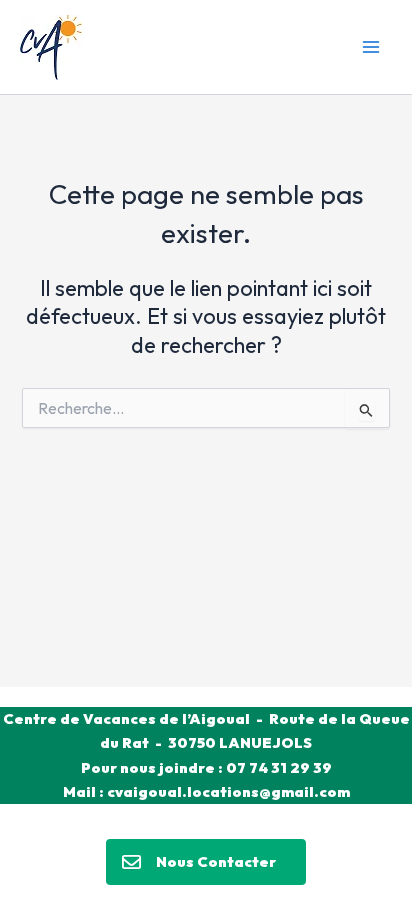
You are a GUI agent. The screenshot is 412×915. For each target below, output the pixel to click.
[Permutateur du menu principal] (371, 47)
